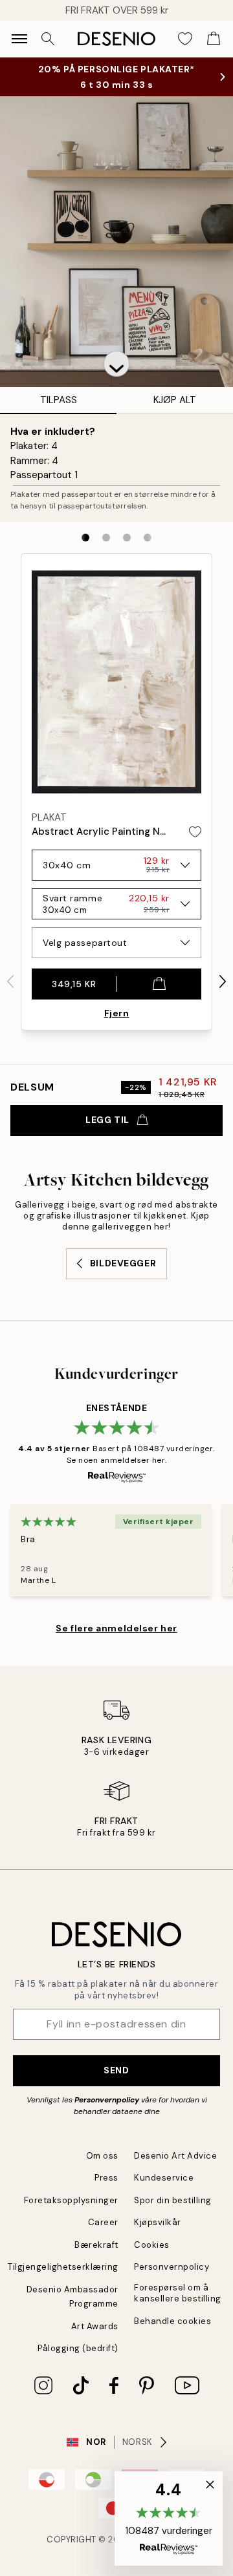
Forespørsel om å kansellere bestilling (178, 2293)
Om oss (102, 2156)
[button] (116, 364)
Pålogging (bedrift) (78, 2348)
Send (116, 2070)
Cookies (152, 2245)
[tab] (85, 538)
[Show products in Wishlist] (185, 39)
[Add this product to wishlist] (195, 832)
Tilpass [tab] (59, 400)
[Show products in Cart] (214, 39)
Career (103, 2222)
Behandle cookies (172, 2321)
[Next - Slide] (223, 981)
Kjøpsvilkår (158, 2222)
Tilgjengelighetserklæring (63, 2267)
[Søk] (48, 39)
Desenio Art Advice (175, 2156)
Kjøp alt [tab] (175, 400)
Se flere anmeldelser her (116, 1628)
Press (106, 2178)
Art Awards (95, 2326)
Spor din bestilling (173, 2200)
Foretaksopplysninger (71, 2200)
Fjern (117, 1013)
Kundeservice (164, 2178)
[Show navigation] (19, 39)
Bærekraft (96, 2245)
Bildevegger (123, 1263)
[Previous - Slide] (10, 981)
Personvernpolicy (107, 2100)
